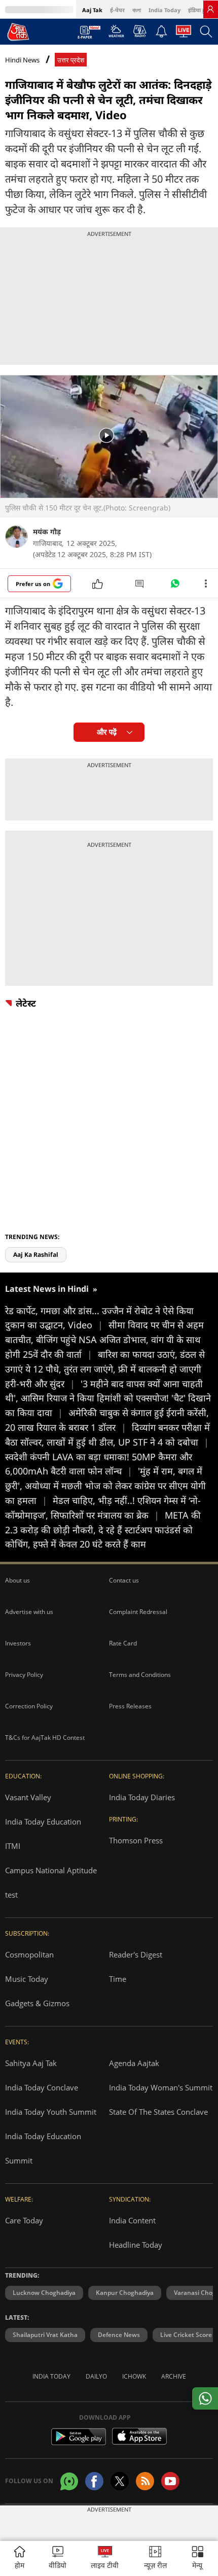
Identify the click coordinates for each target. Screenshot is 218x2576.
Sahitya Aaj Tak (31, 2063)
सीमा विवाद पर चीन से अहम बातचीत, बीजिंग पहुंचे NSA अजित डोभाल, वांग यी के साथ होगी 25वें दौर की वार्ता (104, 1339)
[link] (210, 9)
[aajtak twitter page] (120, 2481)
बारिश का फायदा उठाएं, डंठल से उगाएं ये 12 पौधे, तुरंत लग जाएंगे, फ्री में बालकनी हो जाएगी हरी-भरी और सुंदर (105, 1369)
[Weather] (116, 34)
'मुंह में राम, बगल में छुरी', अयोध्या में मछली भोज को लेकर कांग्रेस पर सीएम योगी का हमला (105, 1486)
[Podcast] (140, 31)
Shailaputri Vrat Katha (45, 2335)
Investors (18, 1643)
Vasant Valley (28, 1797)
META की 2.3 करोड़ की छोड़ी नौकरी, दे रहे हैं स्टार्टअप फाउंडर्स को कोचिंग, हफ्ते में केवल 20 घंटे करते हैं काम (103, 1530)
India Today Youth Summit (51, 2112)
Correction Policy (29, 1706)
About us (17, 1580)
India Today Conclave (42, 2087)
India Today (165, 10)
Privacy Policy (24, 1675)
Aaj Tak (92, 10)
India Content (132, 2220)
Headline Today (136, 2245)
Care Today (24, 2220)
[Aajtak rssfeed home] (145, 2481)
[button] (198, 2558)
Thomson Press (136, 1840)
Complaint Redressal (138, 1612)
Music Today (27, 1979)
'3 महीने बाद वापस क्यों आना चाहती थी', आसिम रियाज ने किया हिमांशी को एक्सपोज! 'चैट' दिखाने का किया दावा (108, 1398)
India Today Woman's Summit (161, 2087)
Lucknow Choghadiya (44, 2293)
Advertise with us (29, 1612)
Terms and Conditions (140, 1675)
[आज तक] (18, 31)
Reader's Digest (136, 1954)
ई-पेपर (117, 10)
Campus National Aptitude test (51, 1882)
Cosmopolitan (29, 1954)
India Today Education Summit (43, 2148)
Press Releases (130, 1706)
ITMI (13, 1846)
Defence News (119, 2335)
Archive (174, 2376)
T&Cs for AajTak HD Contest (45, 1738)
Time (118, 1979)
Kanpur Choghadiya (125, 2293)
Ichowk (134, 2376)
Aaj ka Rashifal (36, 1255)
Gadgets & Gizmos (37, 2003)
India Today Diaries (142, 1797)
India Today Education (43, 1822)
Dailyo (96, 2376)
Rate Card (123, 1643)
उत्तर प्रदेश (71, 60)
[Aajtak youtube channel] (170, 2481)
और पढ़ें (107, 732)
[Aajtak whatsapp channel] (69, 2481)
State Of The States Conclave (158, 2112)
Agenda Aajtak (134, 2063)
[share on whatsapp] (205, 2398)
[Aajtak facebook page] (94, 2481)
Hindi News (22, 60)
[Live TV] (184, 34)
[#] (175, 586)
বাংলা (137, 10)
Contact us (124, 1580)
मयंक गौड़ (47, 531)
